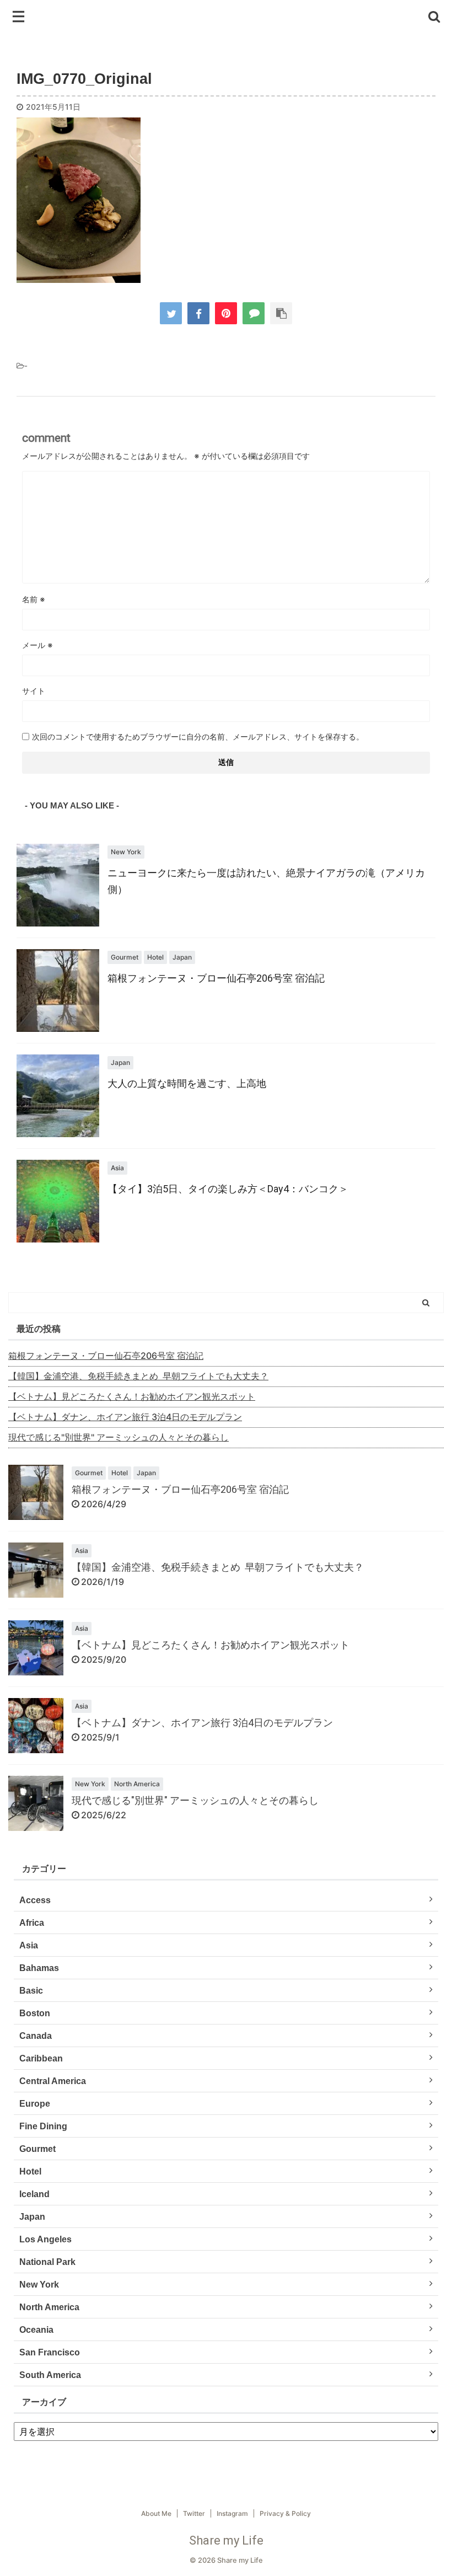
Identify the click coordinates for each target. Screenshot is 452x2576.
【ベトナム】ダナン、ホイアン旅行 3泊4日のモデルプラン (125, 1417)
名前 (34, 599)
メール (37, 645)
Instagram (232, 2513)
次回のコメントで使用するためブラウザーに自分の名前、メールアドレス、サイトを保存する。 (198, 737)
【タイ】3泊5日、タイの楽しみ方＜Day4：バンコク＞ (228, 1189)
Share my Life (226, 2540)
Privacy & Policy (285, 2513)
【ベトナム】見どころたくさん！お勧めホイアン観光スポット (132, 1396)
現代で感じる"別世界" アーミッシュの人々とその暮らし (119, 1437)
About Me (156, 2513)
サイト (34, 691)
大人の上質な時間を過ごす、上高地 (187, 1083)
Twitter (194, 2513)
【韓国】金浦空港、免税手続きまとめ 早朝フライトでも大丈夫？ (138, 1376)
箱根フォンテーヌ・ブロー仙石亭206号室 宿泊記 (216, 978)
